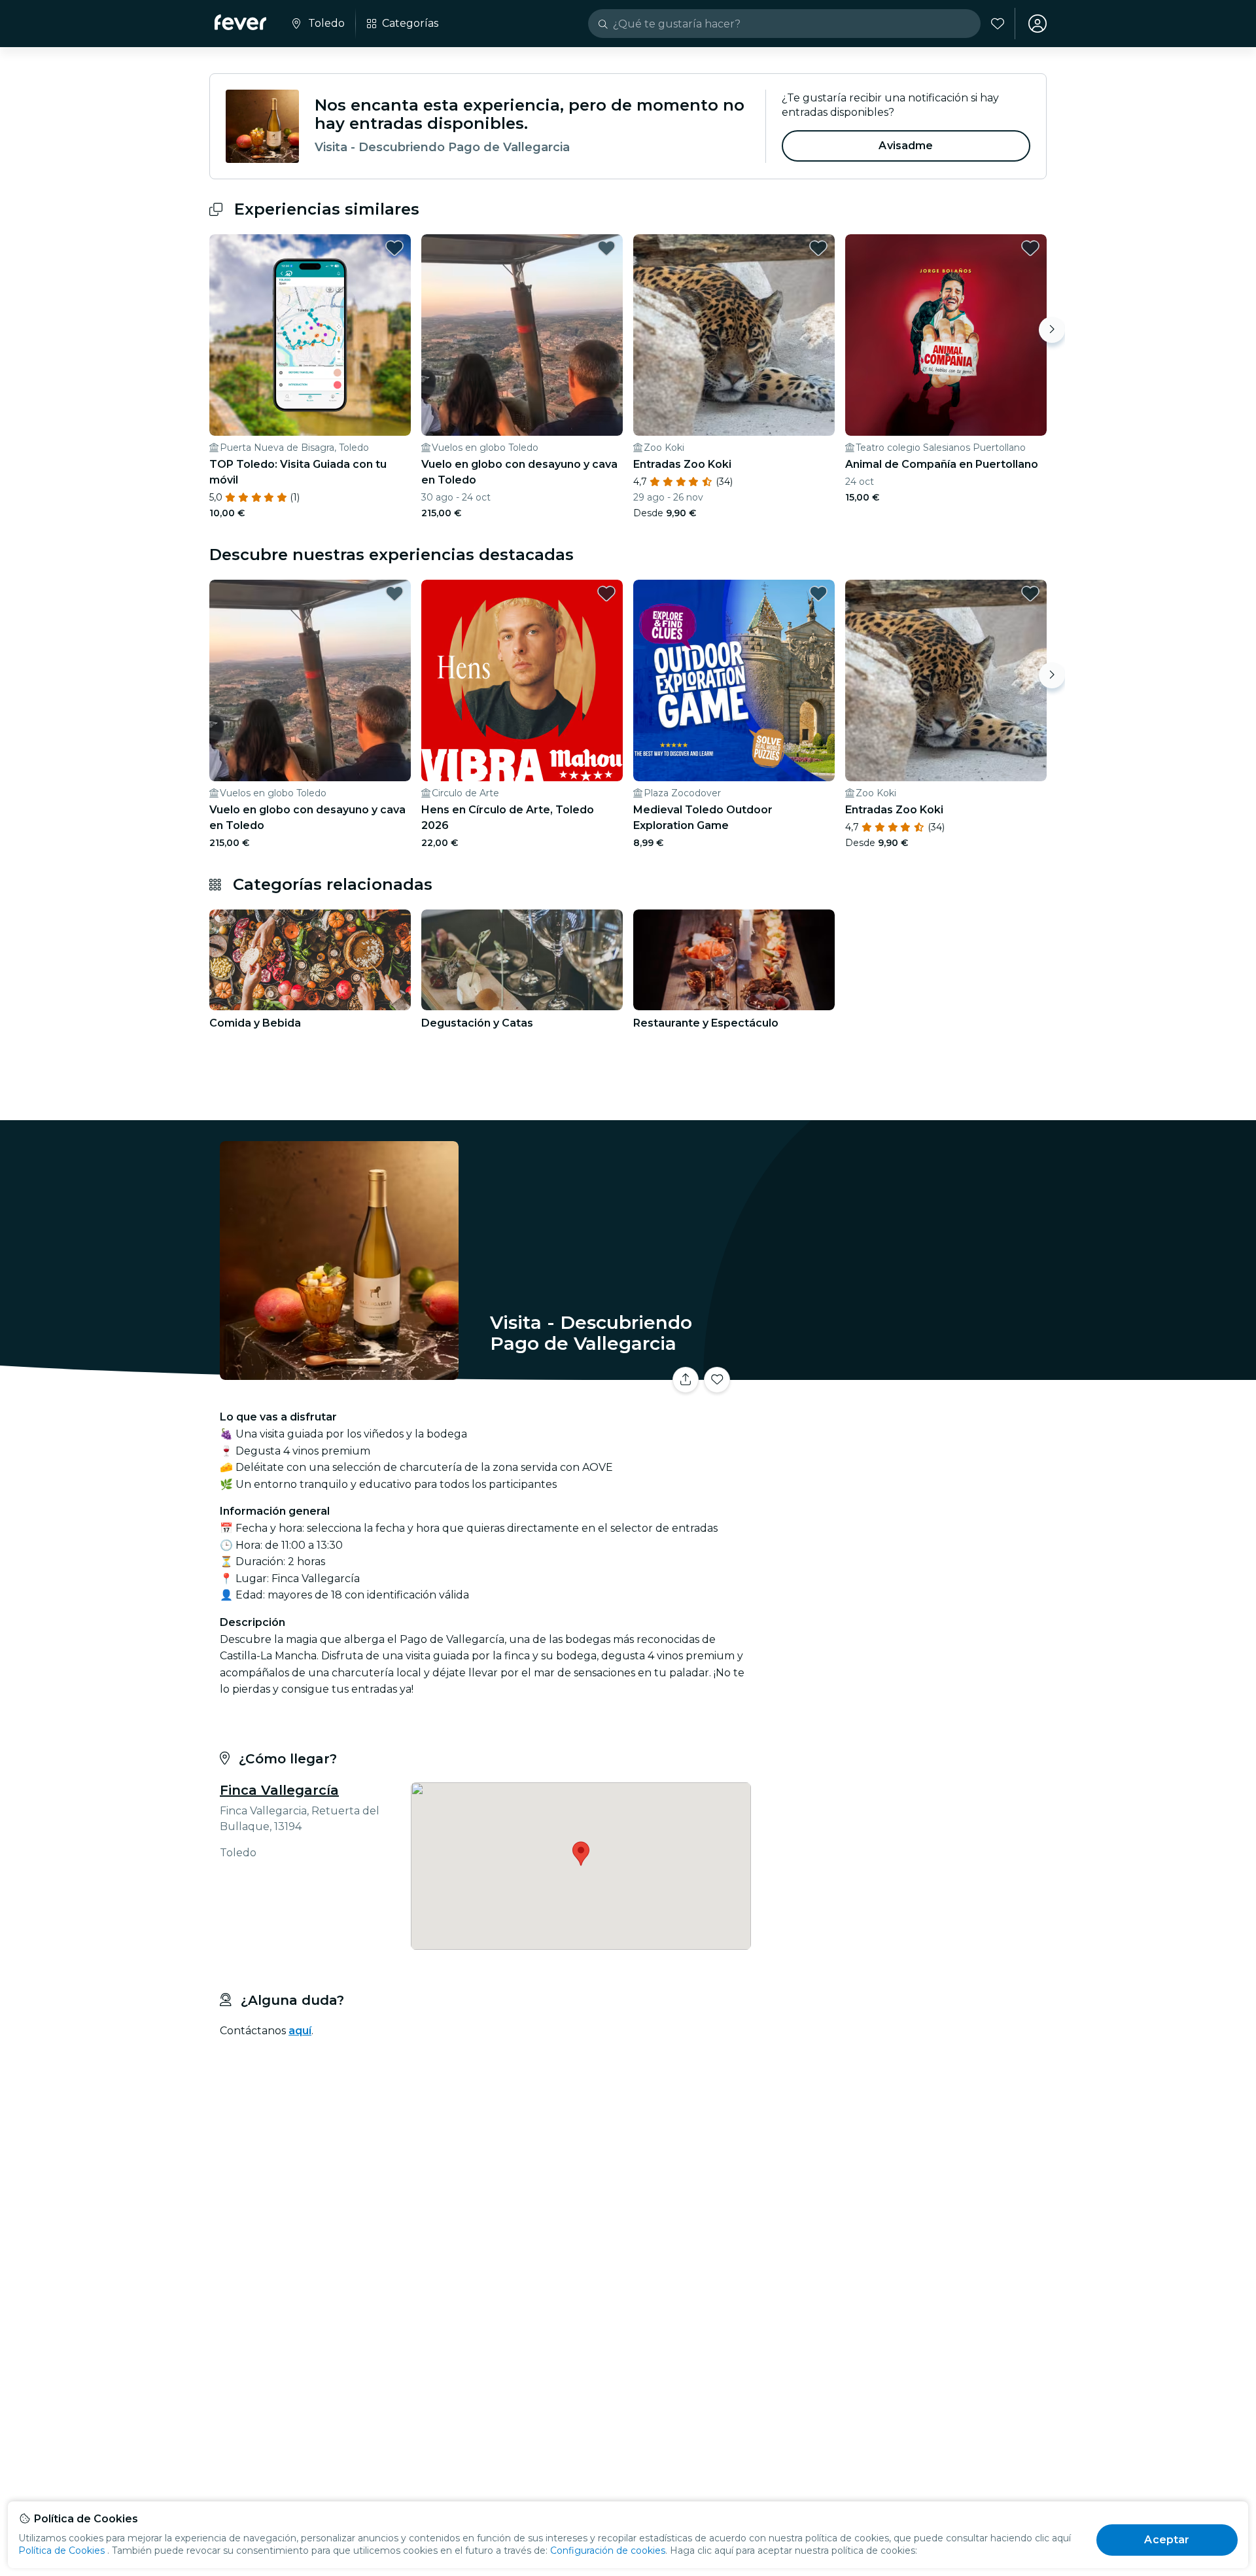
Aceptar (1167, 2540)
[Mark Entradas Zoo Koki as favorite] (818, 248)
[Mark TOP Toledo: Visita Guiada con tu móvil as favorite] (394, 248)
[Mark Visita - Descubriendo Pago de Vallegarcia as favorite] (717, 1380)
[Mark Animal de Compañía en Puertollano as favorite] (1030, 248)
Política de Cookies (61, 2550)
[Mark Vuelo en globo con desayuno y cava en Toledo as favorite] (606, 248)
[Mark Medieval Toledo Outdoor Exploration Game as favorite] (818, 593)
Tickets (901, 1372)
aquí (300, 2031)
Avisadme (906, 146)
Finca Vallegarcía (279, 1790)
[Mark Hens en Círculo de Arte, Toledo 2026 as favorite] (606, 593)
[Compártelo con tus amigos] (686, 1380)
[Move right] (1052, 330)
